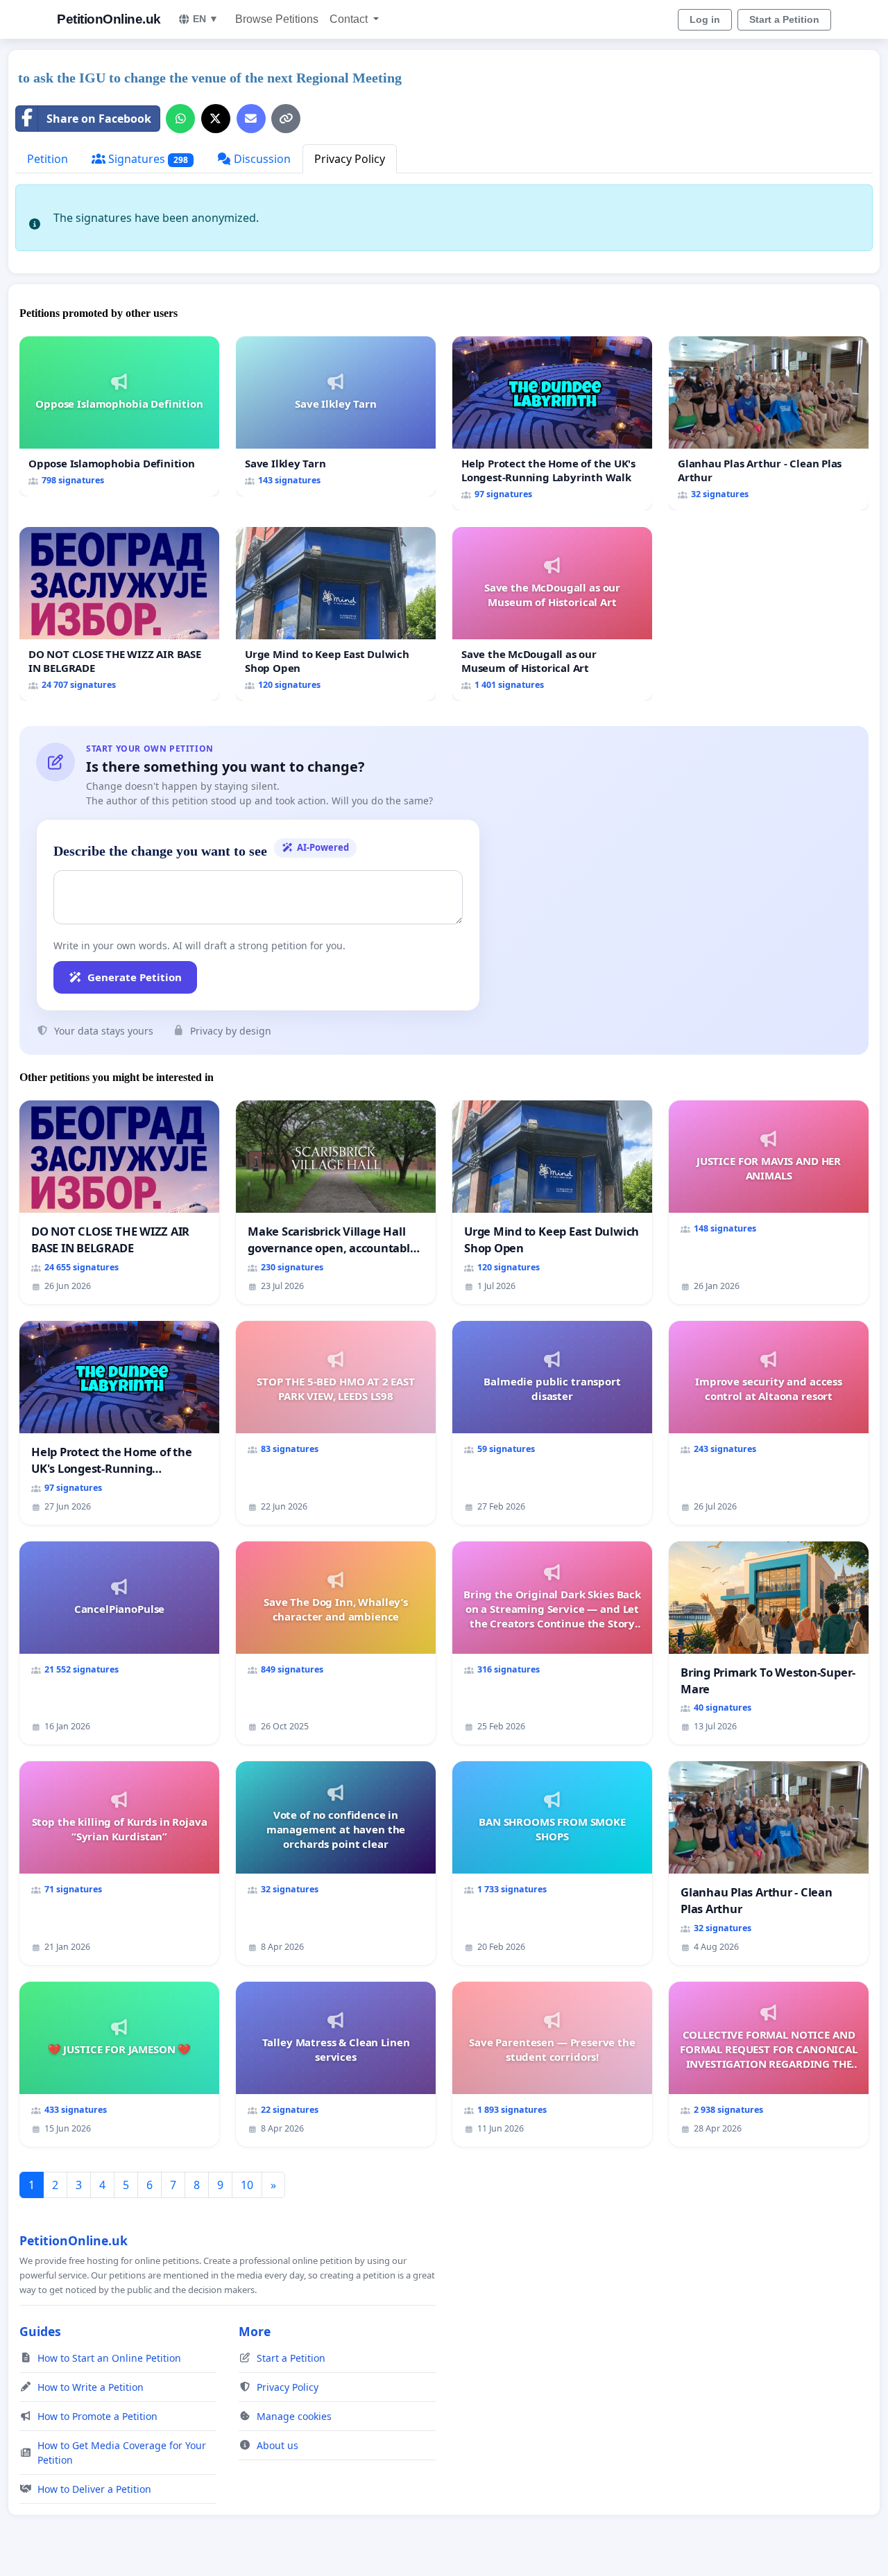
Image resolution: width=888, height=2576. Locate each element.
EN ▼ (206, 19)
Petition (48, 159)
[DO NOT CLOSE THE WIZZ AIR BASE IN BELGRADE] (119, 614)
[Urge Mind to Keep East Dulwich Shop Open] (336, 614)
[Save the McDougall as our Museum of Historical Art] (552, 614)
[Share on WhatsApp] (180, 119)
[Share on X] (216, 119)
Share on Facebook (99, 119)
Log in (705, 19)
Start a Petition (784, 19)
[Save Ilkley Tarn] (336, 416)
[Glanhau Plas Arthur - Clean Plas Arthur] (769, 423)
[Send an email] (251, 119)
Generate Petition (135, 977)
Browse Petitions (277, 19)
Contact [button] (350, 19)
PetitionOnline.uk (109, 19)
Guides (40, 2331)
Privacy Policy (350, 159)
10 (247, 2185)
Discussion (261, 159)
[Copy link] (286, 119)
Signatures (147, 159)
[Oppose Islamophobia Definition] (119, 416)
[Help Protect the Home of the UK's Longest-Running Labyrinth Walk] (552, 423)
